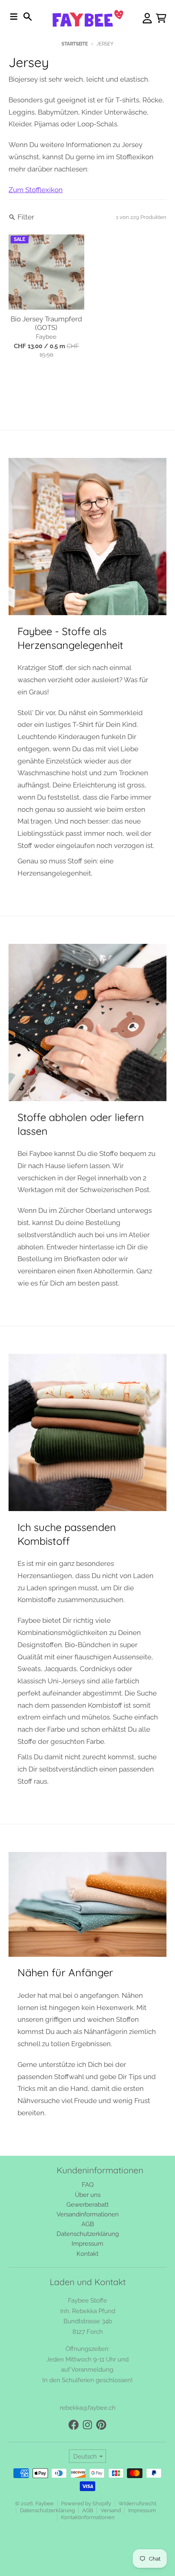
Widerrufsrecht (137, 2503)
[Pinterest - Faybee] (101, 2425)
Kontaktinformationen (88, 2517)
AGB (88, 2510)
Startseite (74, 44)
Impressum (142, 2510)
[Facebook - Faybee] (74, 2425)
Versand (111, 2510)
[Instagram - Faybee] (87, 2425)
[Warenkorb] (161, 18)
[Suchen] (28, 17)
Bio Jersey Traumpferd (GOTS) (46, 323)
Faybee (45, 2503)
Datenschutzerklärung (47, 2510)
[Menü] (14, 17)
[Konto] (147, 18)
